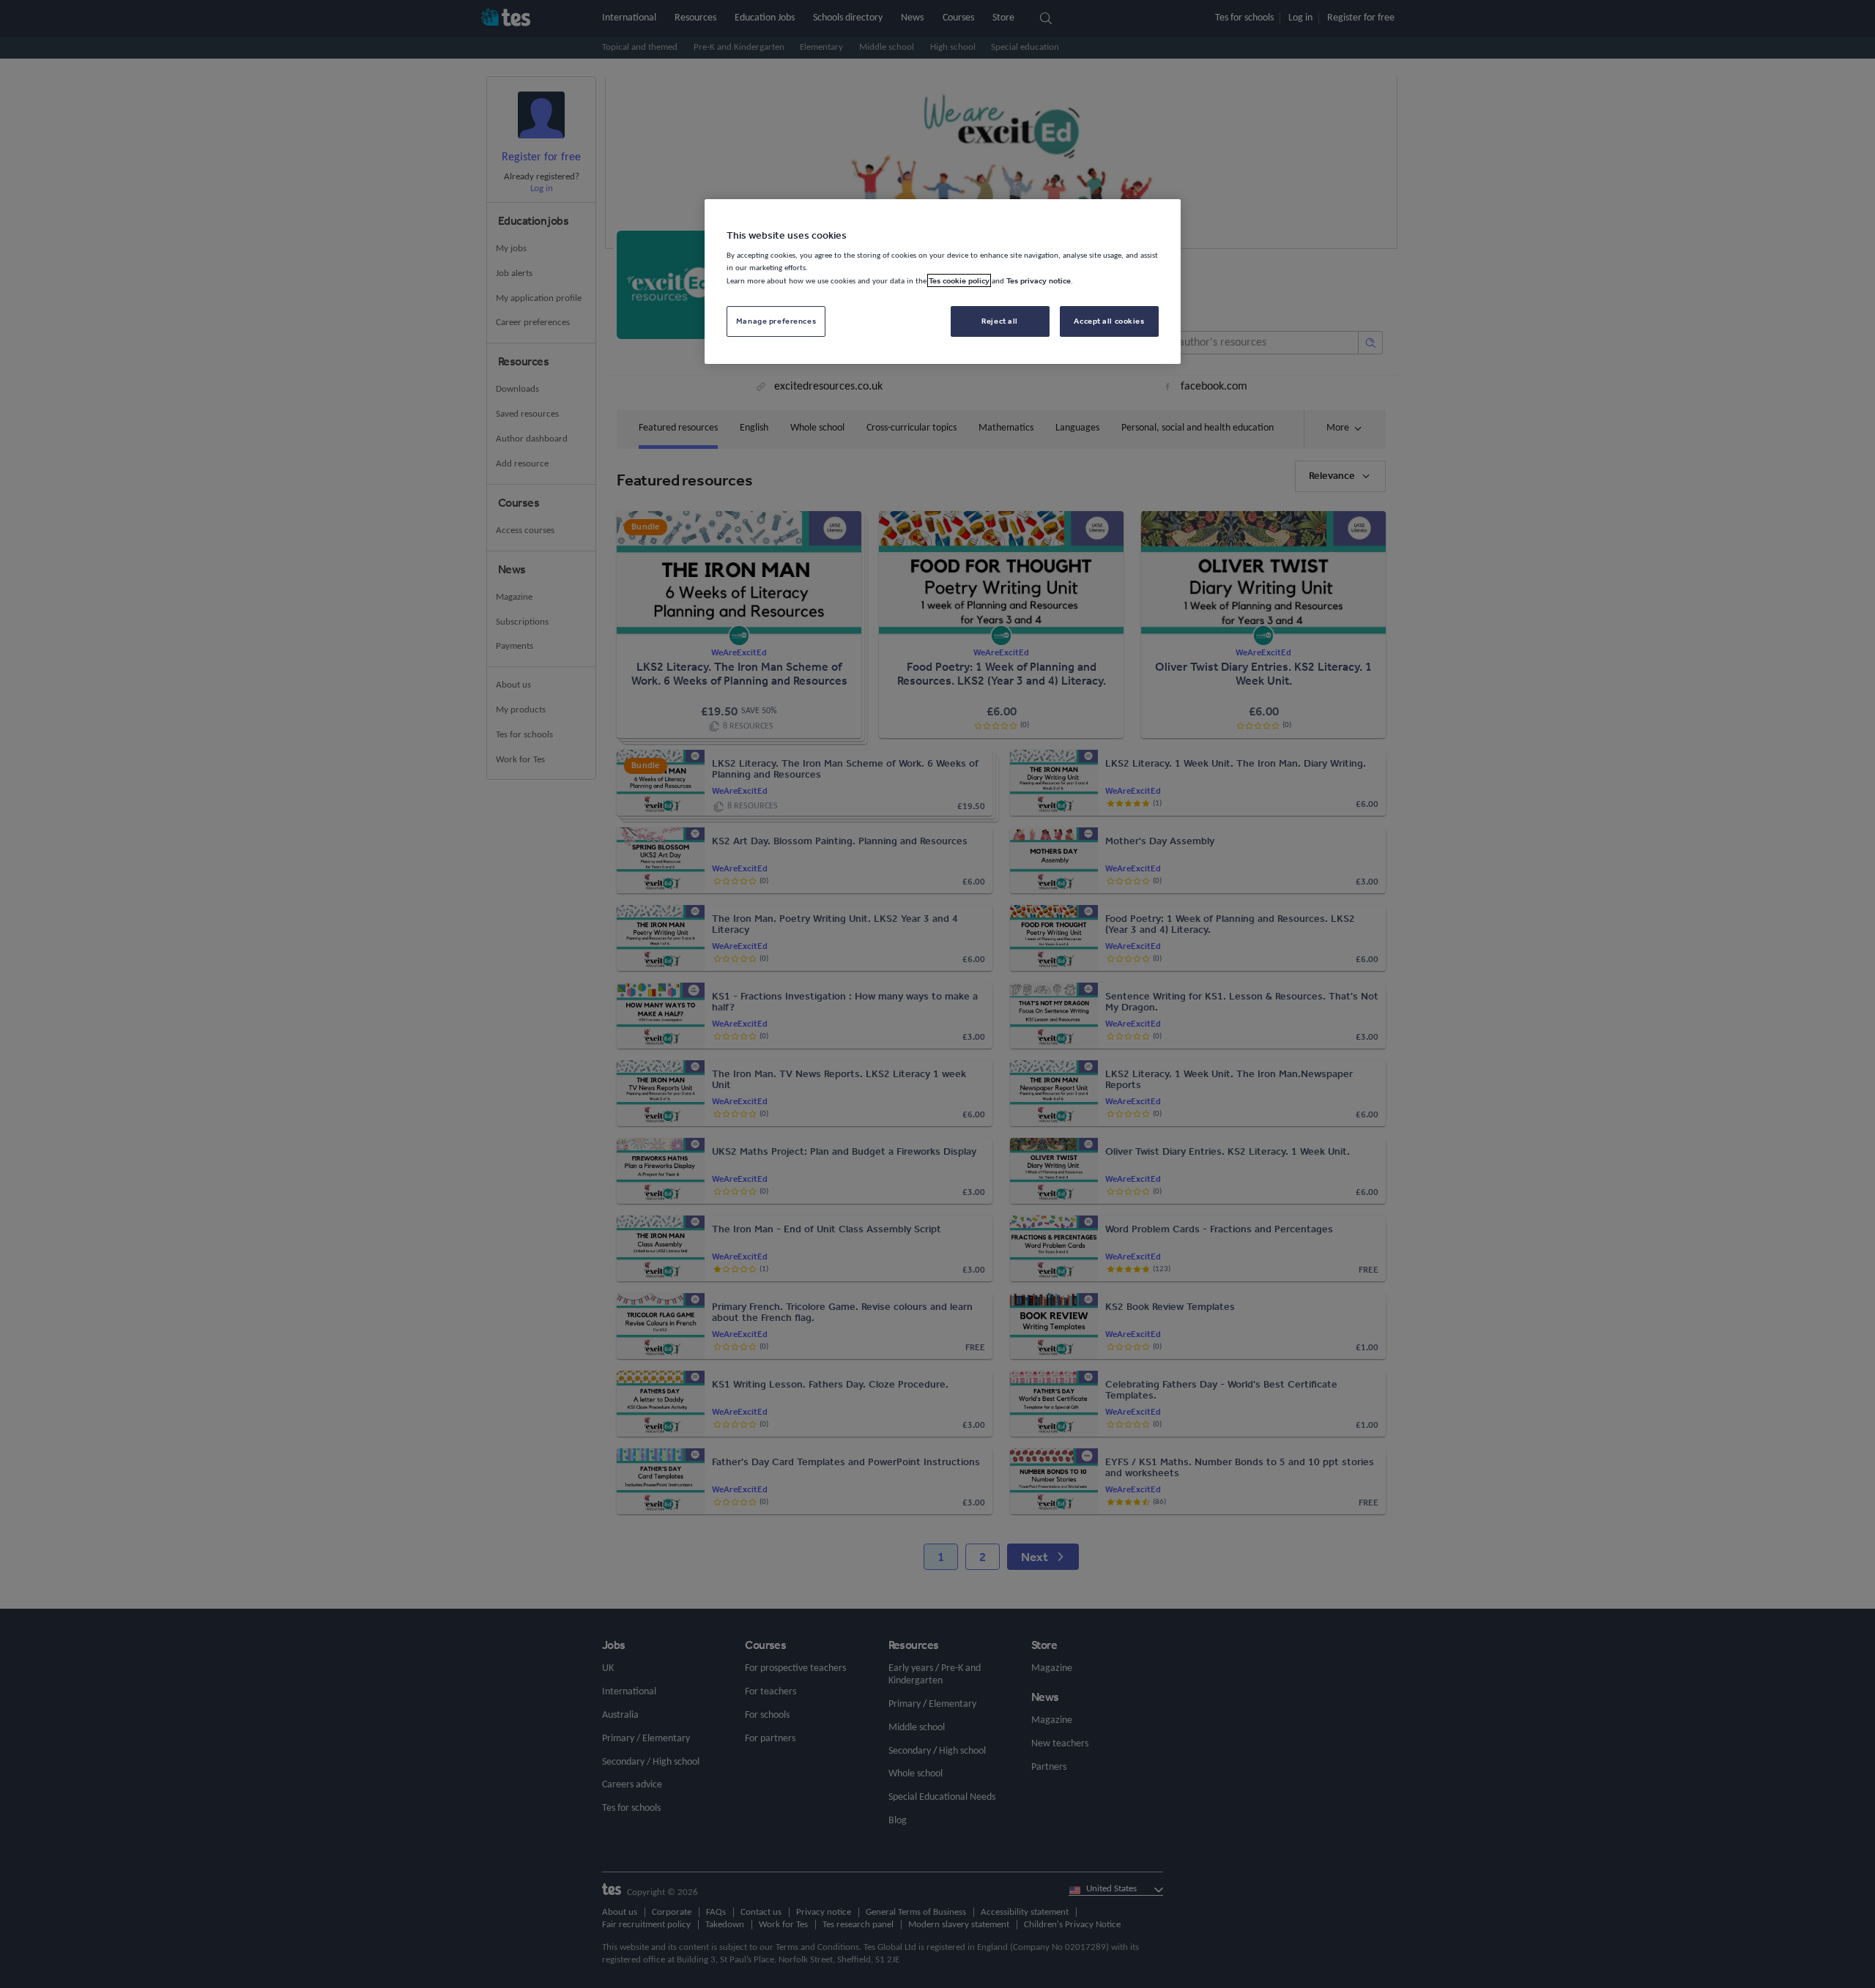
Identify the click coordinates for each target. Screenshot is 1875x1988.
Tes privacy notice (1039, 280)
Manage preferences (776, 321)
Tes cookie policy (959, 280)
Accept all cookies (1109, 321)
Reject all (1000, 321)
